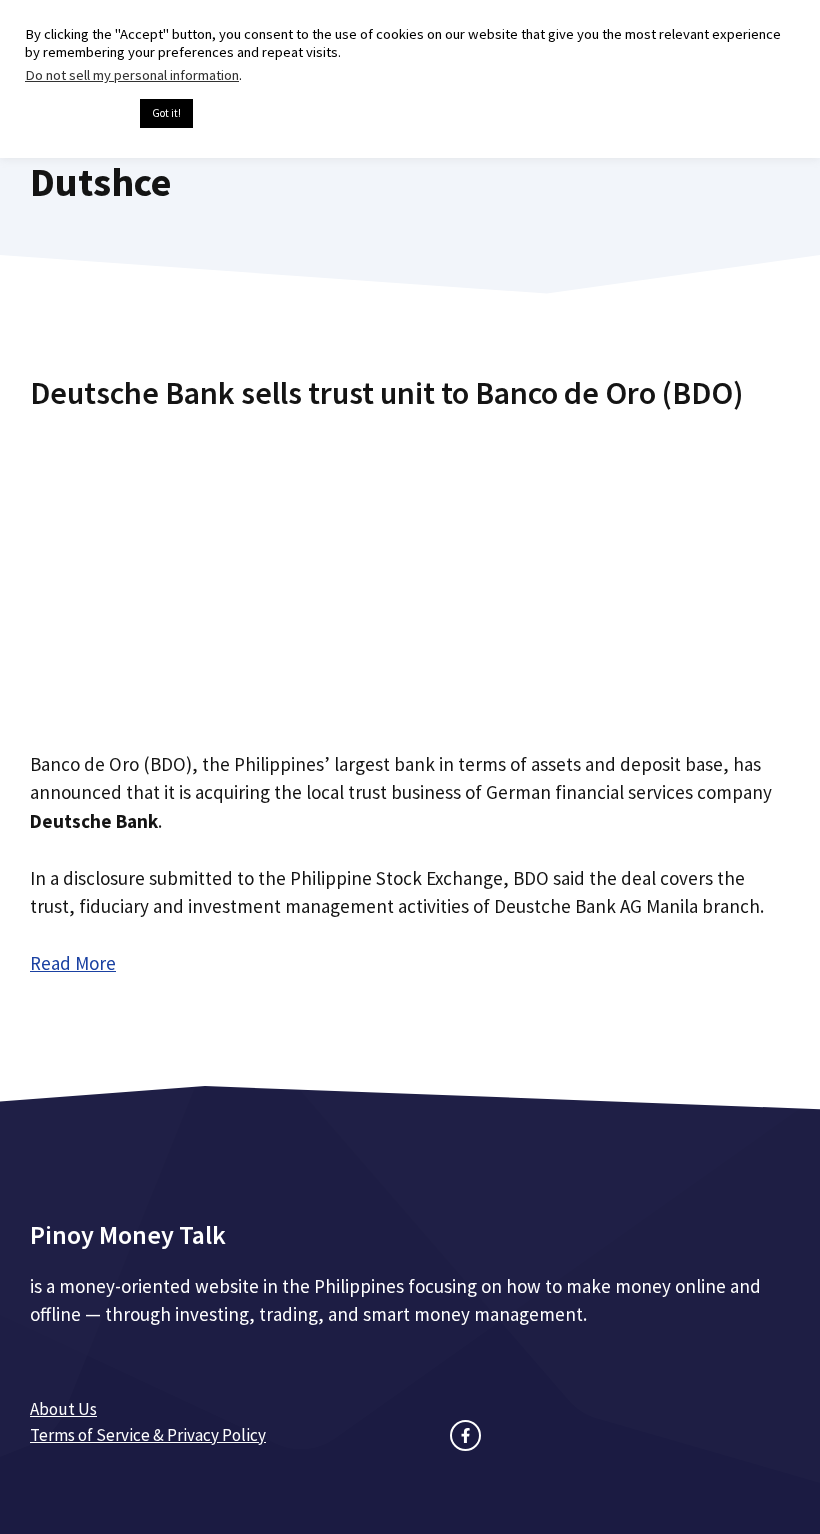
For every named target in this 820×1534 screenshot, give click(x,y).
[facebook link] (465, 1435)
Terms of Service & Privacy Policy (148, 1435)
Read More (73, 963)
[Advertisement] (410, 573)
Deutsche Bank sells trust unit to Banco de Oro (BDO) (386, 393)
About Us (63, 1409)
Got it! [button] (166, 113)
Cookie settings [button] (77, 114)
